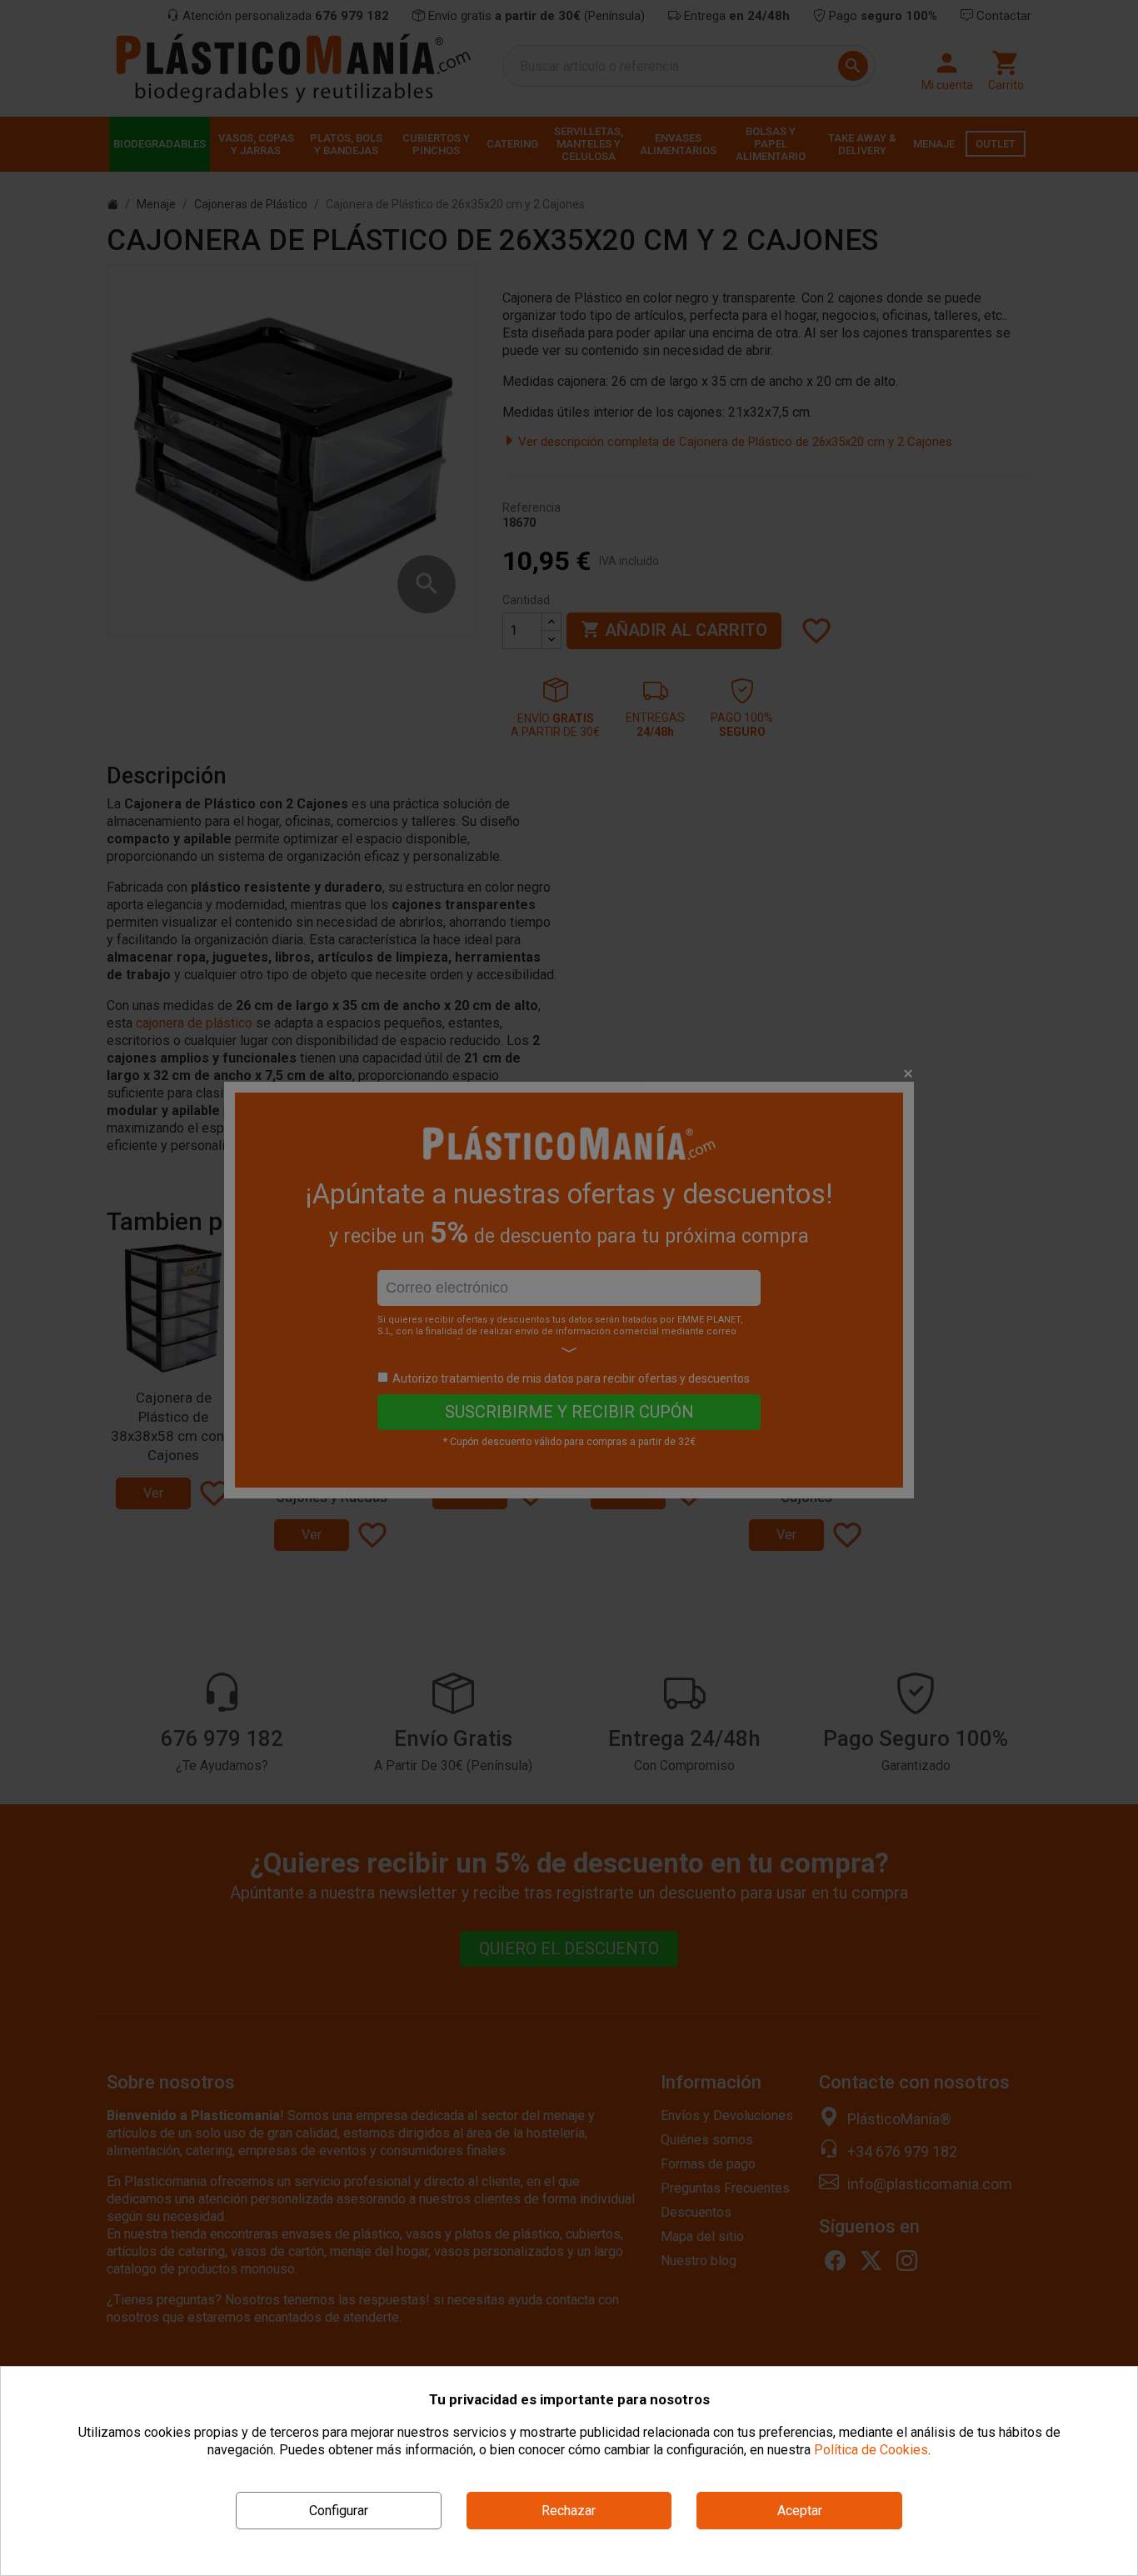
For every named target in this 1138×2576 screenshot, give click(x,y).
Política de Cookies (871, 2450)
